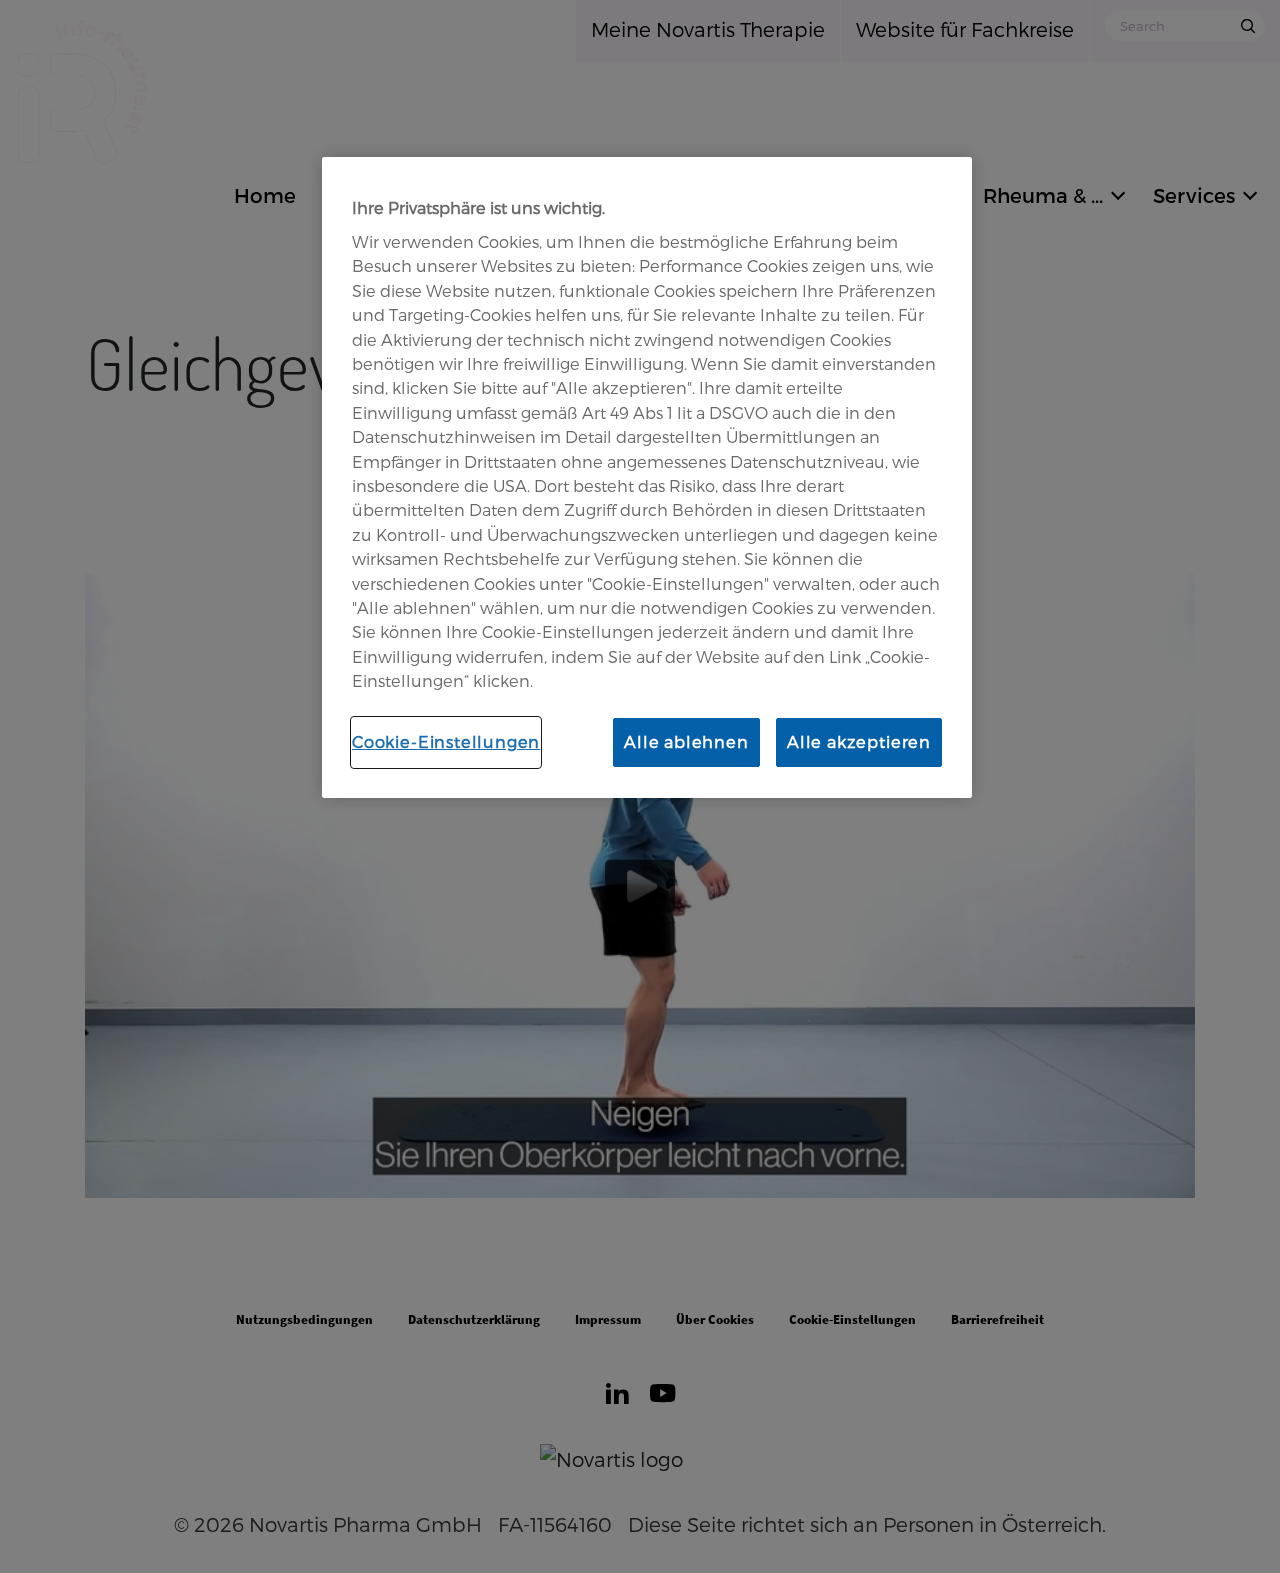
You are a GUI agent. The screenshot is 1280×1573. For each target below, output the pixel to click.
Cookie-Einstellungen (446, 741)
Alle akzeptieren (859, 741)
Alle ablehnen (686, 741)
